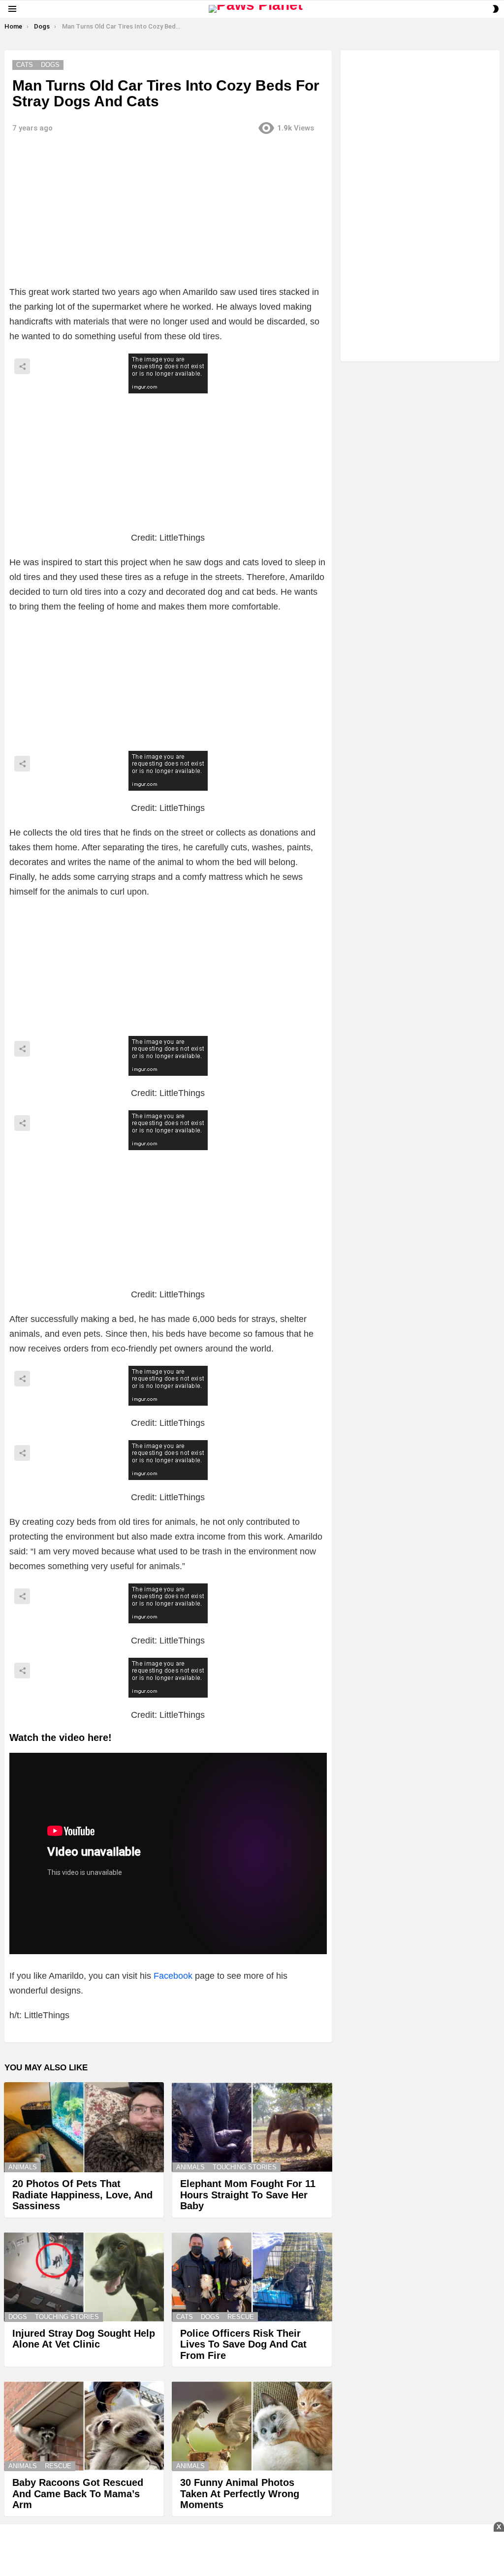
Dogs (18, 2317)
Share (22, 366)
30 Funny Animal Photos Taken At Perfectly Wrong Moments (240, 2494)
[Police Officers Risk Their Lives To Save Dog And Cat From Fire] (252, 2277)
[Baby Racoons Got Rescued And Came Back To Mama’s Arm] (84, 2426)
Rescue (241, 2317)
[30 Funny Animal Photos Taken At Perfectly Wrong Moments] (252, 2426)
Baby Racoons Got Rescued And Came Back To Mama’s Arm (78, 2494)
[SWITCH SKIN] (496, 9)
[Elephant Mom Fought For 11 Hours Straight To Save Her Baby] (252, 2127)
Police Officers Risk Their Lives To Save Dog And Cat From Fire (243, 2344)
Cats (185, 2317)
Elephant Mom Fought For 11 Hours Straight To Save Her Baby (248, 2195)
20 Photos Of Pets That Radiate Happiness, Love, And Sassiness (82, 2195)
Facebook (173, 1976)
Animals (23, 2167)
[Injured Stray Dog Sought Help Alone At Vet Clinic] (84, 2277)
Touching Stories (245, 2167)
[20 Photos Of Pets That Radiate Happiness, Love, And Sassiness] (84, 2127)
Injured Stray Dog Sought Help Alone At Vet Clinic (84, 2339)
